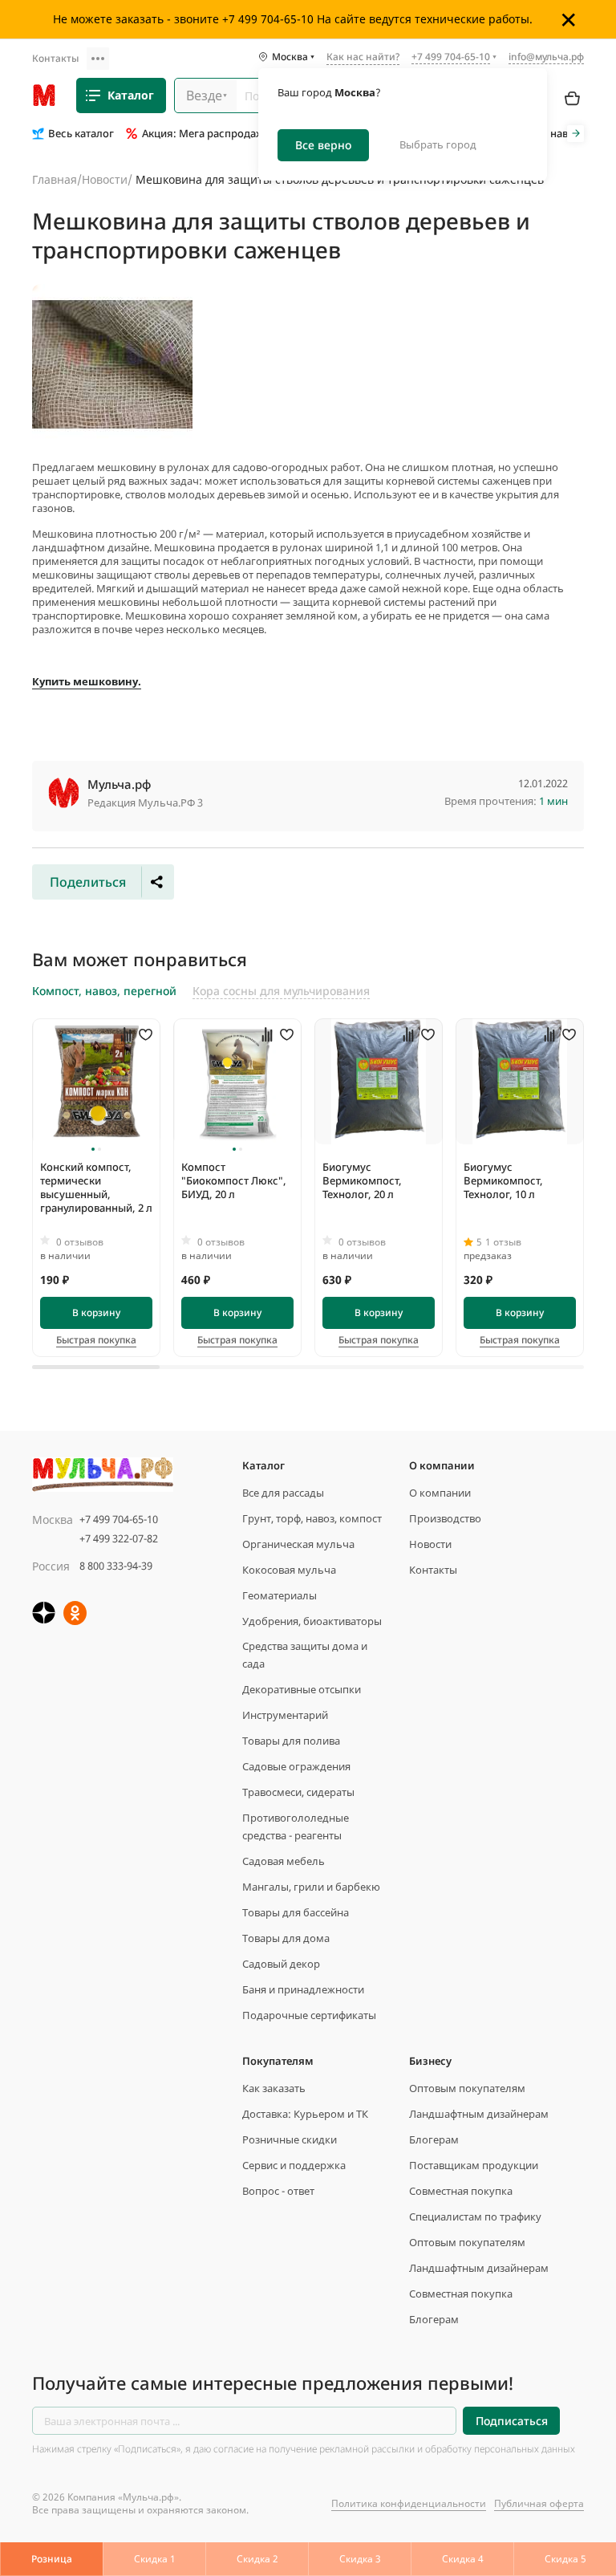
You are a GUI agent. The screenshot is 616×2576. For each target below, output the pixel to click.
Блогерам (434, 2139)
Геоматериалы (280, 1595)
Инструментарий (285, 1715)
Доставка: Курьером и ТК (305, 2114)
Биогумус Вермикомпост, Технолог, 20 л (362, 1180)
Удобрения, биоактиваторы (312, 1621)
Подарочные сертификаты (309, 2015)
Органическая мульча (298, 1544)
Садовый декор (281, 1964)
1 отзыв (503, 1242)
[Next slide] (575, 134)
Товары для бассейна (296, 1912)
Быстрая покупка (96, 1340)
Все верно (323, 145)
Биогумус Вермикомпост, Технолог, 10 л (503, 1180)
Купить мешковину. (87, 681)
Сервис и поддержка (294, 2165)
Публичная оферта (539, 2503)
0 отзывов (80, 1242)
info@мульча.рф (546, 57)
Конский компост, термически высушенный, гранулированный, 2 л (96, 1187)
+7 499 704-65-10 (119, 1519)
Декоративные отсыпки (302, 1689)
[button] (93, 1149)
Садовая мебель (284, 1861)
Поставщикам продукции (474, 2165)
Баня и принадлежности (303, 1989)
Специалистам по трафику (475, 2216)
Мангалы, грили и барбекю (311, 1887)
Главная (55, 179)
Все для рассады (283, 1493)
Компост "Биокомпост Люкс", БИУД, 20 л (234, 1180)
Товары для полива (291, 1741)
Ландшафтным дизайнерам (479, 2114)
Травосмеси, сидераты (298, 1792)
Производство (445, 1518)
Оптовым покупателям (467, 2088)
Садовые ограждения (296, 1766)
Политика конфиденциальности (409, 2503)
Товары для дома (286, 1938)
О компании (440, 1493)
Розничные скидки (290, 2139)
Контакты (55, 58)
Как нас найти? (363, 58)
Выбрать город (438, 144)
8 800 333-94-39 (116, 1566)
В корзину (96, 1312)
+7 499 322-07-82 (119, 1538)
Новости (105, 179)
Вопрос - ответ (278, 2191)
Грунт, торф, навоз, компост (312, 1518)
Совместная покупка (461, 2191)
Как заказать (274, 2088)
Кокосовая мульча (289, 1570)
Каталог (131, 95)
